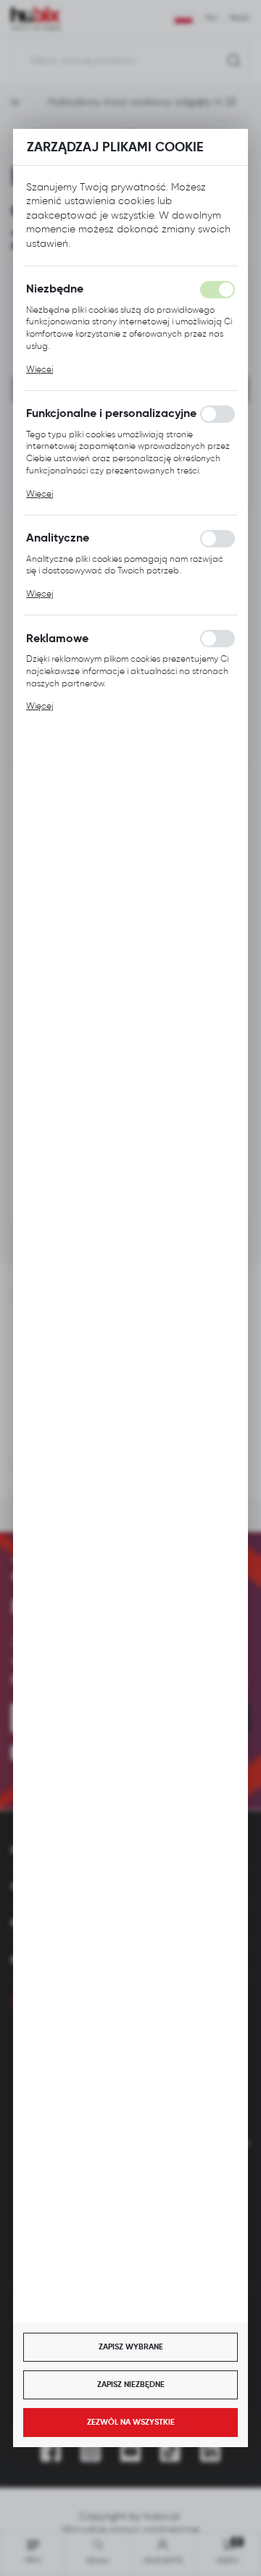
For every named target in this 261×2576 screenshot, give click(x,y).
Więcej (40, 369)
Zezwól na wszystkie (131, 2422)
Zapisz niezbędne (131, 2384)
